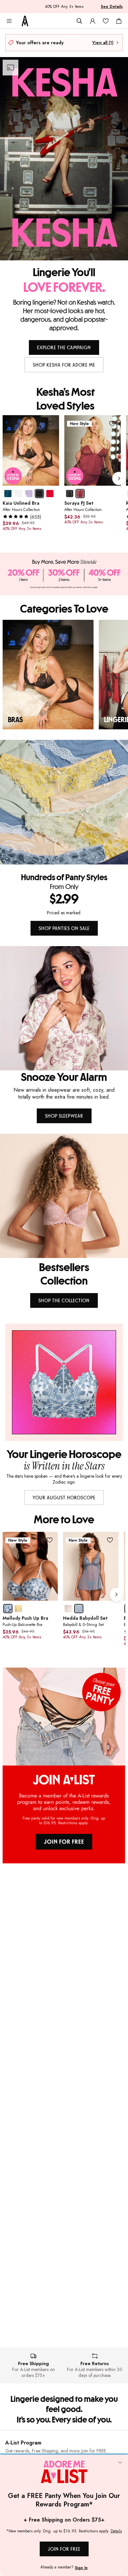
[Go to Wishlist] (106, 21)
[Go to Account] (93, 21)
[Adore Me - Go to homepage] (25, 21)
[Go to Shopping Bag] (119, 21)
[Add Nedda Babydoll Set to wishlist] (110, 1540)
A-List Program (23, 2443)
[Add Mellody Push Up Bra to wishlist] (49, 1540)
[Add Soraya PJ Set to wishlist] (112, 424)
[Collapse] (120, 2463)
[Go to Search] (79, 21)
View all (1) (103, 43)
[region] (64, 675)
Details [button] (116, 2531)
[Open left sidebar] (9, 21)
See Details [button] (112, 7)
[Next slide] (119, 478)
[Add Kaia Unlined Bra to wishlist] (51, 424)
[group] (65, 478)
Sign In (81, 2568)
